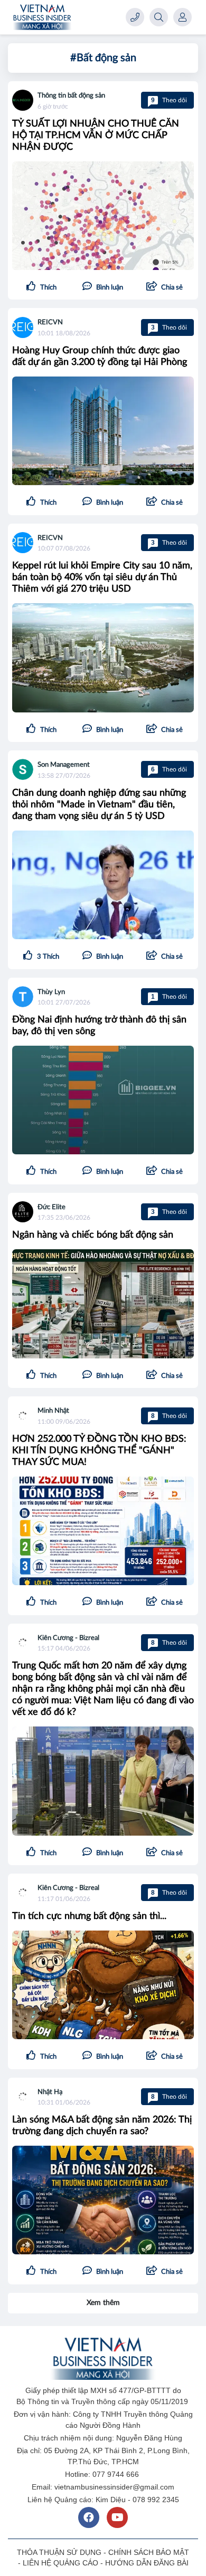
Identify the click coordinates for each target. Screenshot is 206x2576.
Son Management (64, 765)
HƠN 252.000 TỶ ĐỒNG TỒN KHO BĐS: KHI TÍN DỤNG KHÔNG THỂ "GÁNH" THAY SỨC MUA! (99, 1451)
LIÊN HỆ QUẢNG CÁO (60, 2563)
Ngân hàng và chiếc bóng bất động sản (93, 1235)
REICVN (50, 322)
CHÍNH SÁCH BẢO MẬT (149, 2552)
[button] (165, 287)
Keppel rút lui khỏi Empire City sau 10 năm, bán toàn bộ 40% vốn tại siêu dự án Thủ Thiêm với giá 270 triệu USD (102, 577)
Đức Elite (51, 1207)
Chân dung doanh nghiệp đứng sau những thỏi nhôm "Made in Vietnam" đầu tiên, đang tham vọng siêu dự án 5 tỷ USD (99, 805)
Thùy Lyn (51, 992)
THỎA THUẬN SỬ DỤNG (59, 2552)
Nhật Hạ (50, 2092)
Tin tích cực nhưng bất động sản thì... (89, 1916)
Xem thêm (103, 2303)
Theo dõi (169, 100)
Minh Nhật (53, 1411)
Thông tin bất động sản (71, 96)
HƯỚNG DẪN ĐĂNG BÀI (147, 2563)
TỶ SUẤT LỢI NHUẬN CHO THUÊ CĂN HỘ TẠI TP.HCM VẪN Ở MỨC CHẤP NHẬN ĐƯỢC (96, 136)
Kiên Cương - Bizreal (68, 1638)
